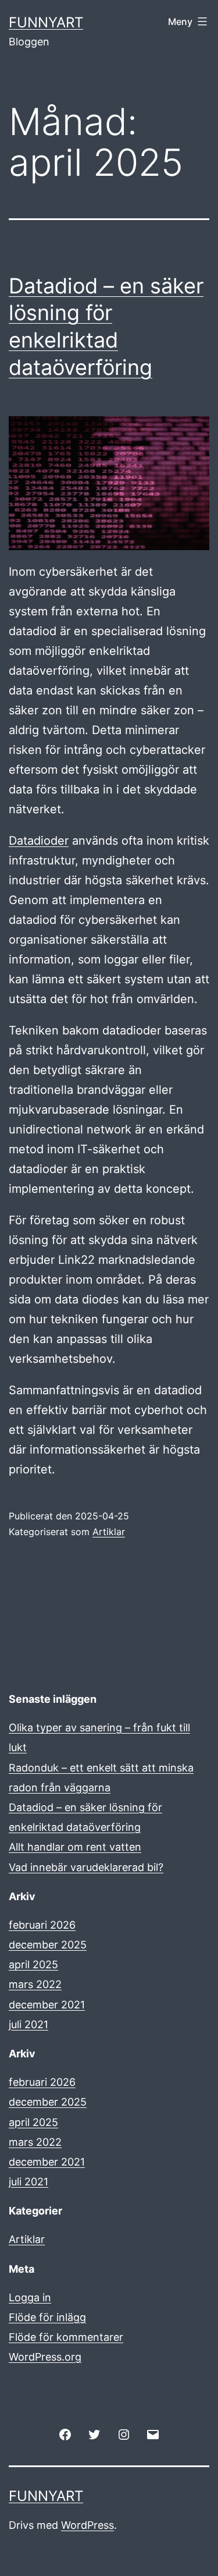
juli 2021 (28, 2024)
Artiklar (109, 1532)
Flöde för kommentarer (66, 2337)
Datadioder (39, 841)
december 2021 (47, 2005)
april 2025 (33, 1964)
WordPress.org (45, 2357)
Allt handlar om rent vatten (75, 1847)
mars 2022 (35, 1984)
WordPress (87, 2525)
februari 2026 (42, 1925)
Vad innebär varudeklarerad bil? (86, 1867)
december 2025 (48, 1945)
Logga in (30, 2297)
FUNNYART (46, 22)
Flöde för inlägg (47, 2317)
